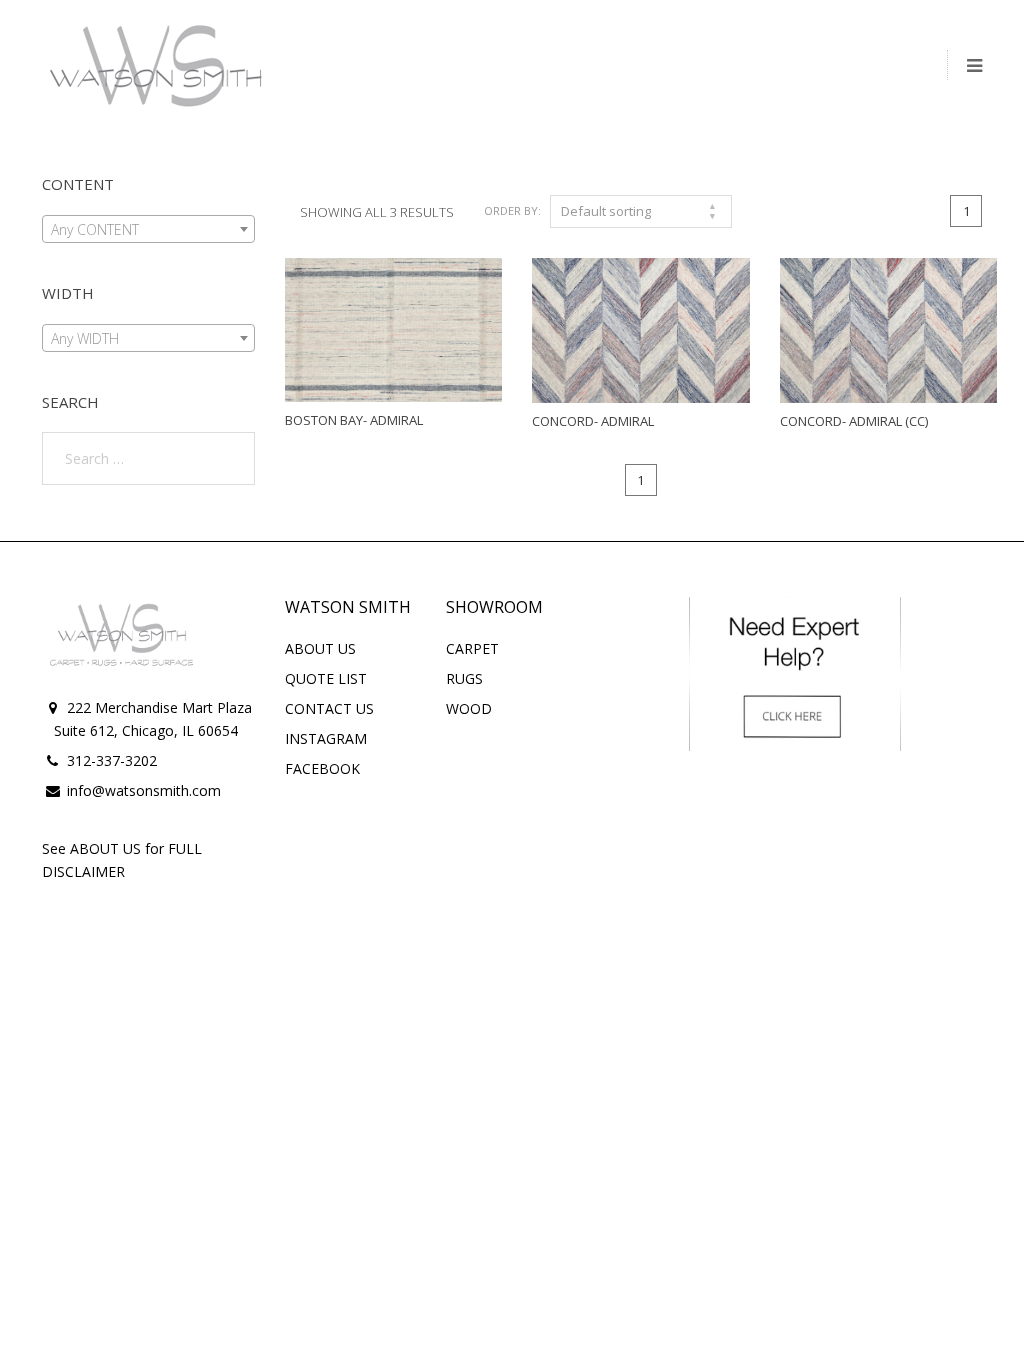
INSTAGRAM (326, 738)
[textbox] (148, 230)
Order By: (512, 210)
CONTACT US (329, 708)
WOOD (469, 708)
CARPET (472, 648)
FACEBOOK (322, 768)
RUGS (464, 678)
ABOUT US (320, 648)
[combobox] (148, 229)
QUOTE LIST (326, 678)
